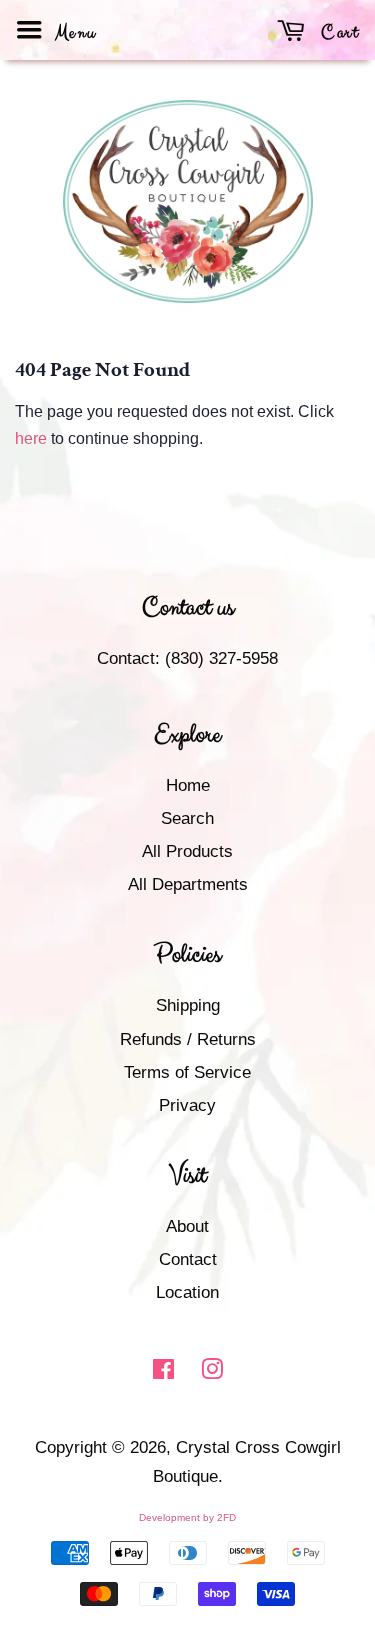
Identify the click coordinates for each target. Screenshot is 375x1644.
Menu (73, 32)
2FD (226, 1517)
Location (187, 1292)
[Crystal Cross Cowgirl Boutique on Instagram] (212, 1372)
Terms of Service (187, 1072)
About (187, 1226)
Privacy (187, 1105)
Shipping (188, 1005)
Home (188, 785)
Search (187, 818)
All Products (187, 851)
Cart (337, 32)
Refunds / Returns (188, 1039)
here (31, 438)
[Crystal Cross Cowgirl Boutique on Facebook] (163, 1372)
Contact (188, 1259)
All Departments (188, 884)
